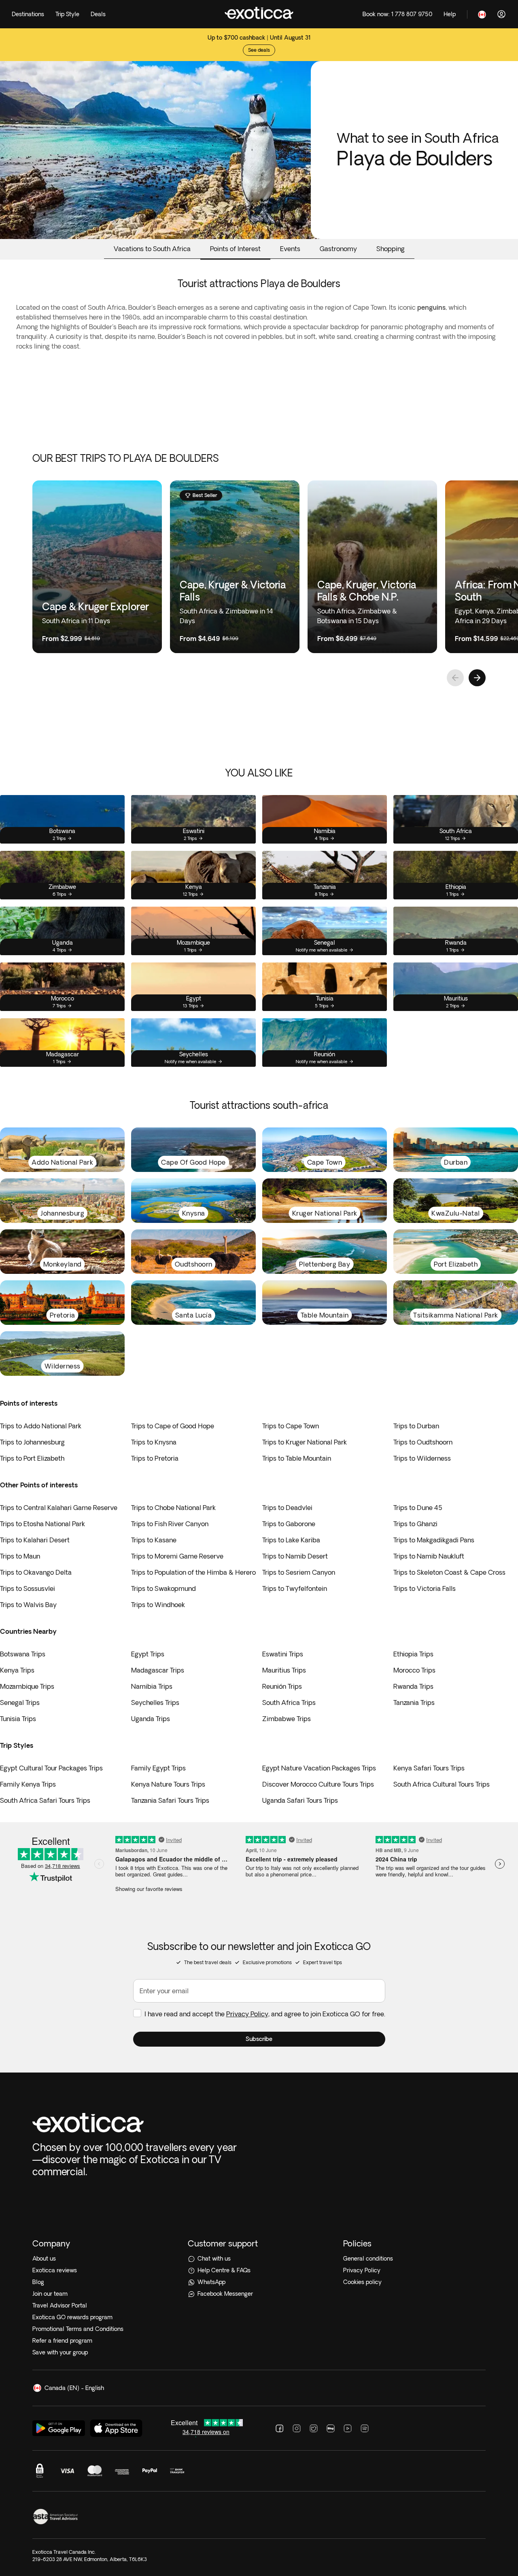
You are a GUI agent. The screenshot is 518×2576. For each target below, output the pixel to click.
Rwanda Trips (413, 1686)
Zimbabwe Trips (287, 1719)
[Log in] (501, 14)
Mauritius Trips (284, 1670)
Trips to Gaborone (289, 1524)
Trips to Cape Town (291, 1426)
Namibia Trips (152, 1686)
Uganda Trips (151, 1719)
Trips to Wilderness (422, 1458)
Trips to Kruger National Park (305, 1442)
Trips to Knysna (154, 1442)
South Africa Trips (289, 1703)
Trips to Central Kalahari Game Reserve (59, 1508)
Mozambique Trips (27, 1686)
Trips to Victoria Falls (425, 1588)
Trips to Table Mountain (297, 1458)
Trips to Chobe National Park (173, 1508)
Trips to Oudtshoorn (423, 1442)
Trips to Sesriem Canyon (299, 1572)
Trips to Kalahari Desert (35, 1540)
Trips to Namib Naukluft (429, 1556)
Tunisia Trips (18, 1719)
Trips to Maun (20, 1556)
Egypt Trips (148, 1654)
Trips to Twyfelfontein (295, 1588)
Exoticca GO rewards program (72, 2317)
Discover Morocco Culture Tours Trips (318, 1784)
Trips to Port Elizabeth (32, 1458)
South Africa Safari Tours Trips (45, 1800)
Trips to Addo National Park (41, 1426)
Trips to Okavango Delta (36, 1572)
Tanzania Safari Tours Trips (170, 1800)
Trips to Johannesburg (32, 1442)
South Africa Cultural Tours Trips (442, 1784)
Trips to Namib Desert (295, 1556)
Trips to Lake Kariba (291, 1540)
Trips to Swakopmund (163, 1588)
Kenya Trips (17, 1670)
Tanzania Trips (414, 1703)
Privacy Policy (247, 2014)
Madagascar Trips (158, 1670)
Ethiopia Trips (413, 1654)
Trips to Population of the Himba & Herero (193, 1572)
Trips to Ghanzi (415, 1524)
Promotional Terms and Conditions (78, 2329)
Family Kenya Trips (28, 1784)
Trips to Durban (416, 1426)
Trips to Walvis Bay (28, 1605)
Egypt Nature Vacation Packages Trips (319, 1768)
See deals (259, 50)
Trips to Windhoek (158, 1605)
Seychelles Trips (155, 1703)
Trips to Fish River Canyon (170, 1524)
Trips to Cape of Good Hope (173, 1426)
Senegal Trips (20, 1703)
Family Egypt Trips (158, 1768)
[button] (259, 2039)
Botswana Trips (23, 1654)
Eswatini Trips (283, 1654)
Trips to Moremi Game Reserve (177, 1556)
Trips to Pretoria (155, 1458)
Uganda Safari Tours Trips (300, 1800)
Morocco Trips (414, 1670)
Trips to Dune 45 (418, 1508)
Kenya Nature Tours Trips (168, 1784)
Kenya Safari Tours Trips (429, 1768)
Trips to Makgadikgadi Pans (434, 1540)
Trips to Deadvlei (287, 1508)
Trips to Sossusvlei (28, 1588)
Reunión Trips (282, 1686)
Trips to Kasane (154, 1540)
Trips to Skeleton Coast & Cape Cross (449, 1572)
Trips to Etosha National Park (42, 1524)
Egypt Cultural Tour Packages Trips (51, 1768)
